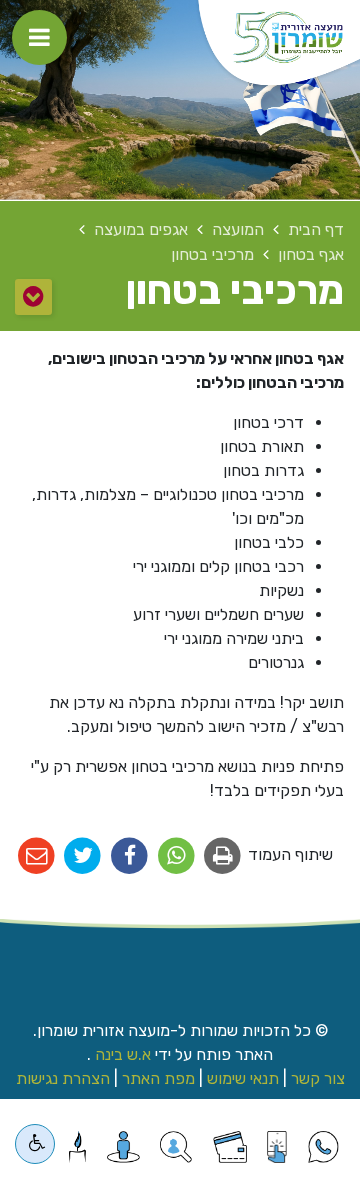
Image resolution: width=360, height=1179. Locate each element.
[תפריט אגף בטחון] (33, 297)
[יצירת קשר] (175, 1147)
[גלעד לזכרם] (77, 1147)
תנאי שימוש (243, 1078)
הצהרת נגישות (63, 1078)
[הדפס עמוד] (223, 856)
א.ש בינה (121, 1054)
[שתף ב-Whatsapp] (176, 856)
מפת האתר (158, 1078)
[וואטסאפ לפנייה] (323, 1147)
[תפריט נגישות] (35, 1144)
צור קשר (318, 1078)
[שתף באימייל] (36, 856)
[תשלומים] (230, 1147)
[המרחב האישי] (123, 1147)
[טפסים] (276, 1147)
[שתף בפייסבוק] (129, 856)
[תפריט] (39, 37)
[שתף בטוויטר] (83, 856)
